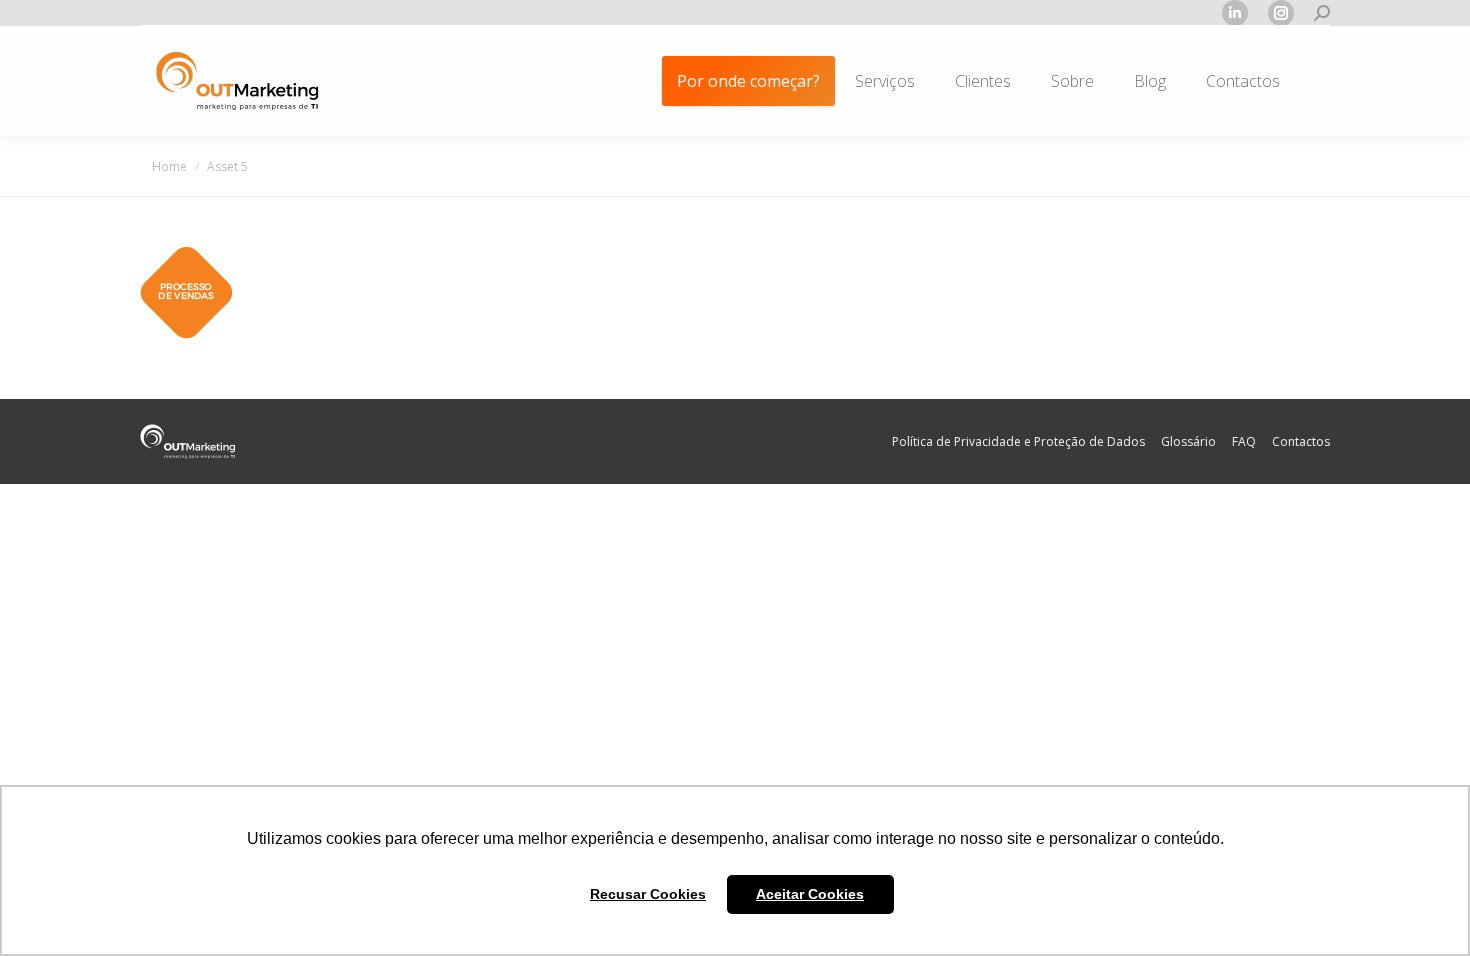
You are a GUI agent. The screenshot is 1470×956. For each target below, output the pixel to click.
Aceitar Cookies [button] (810, 894)
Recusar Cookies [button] (648, 894)
